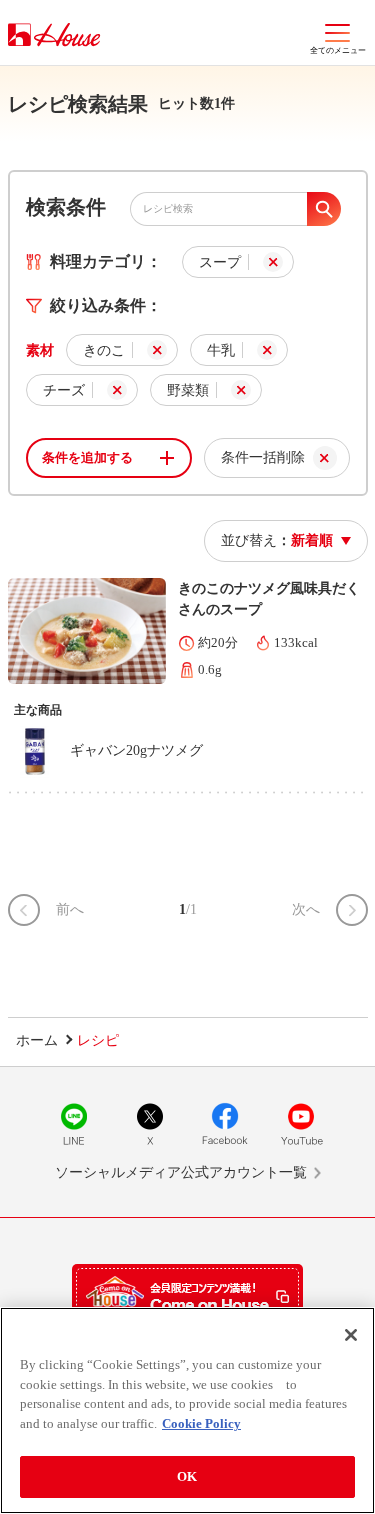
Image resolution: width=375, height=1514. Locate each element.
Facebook (225, 1124)
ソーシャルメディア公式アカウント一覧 (181, 1172)
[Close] (351, 1335)
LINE (74, 1124)
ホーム (37, 1040)
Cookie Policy (201, 1423)
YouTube (301, 1124)
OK (187, 1476)
